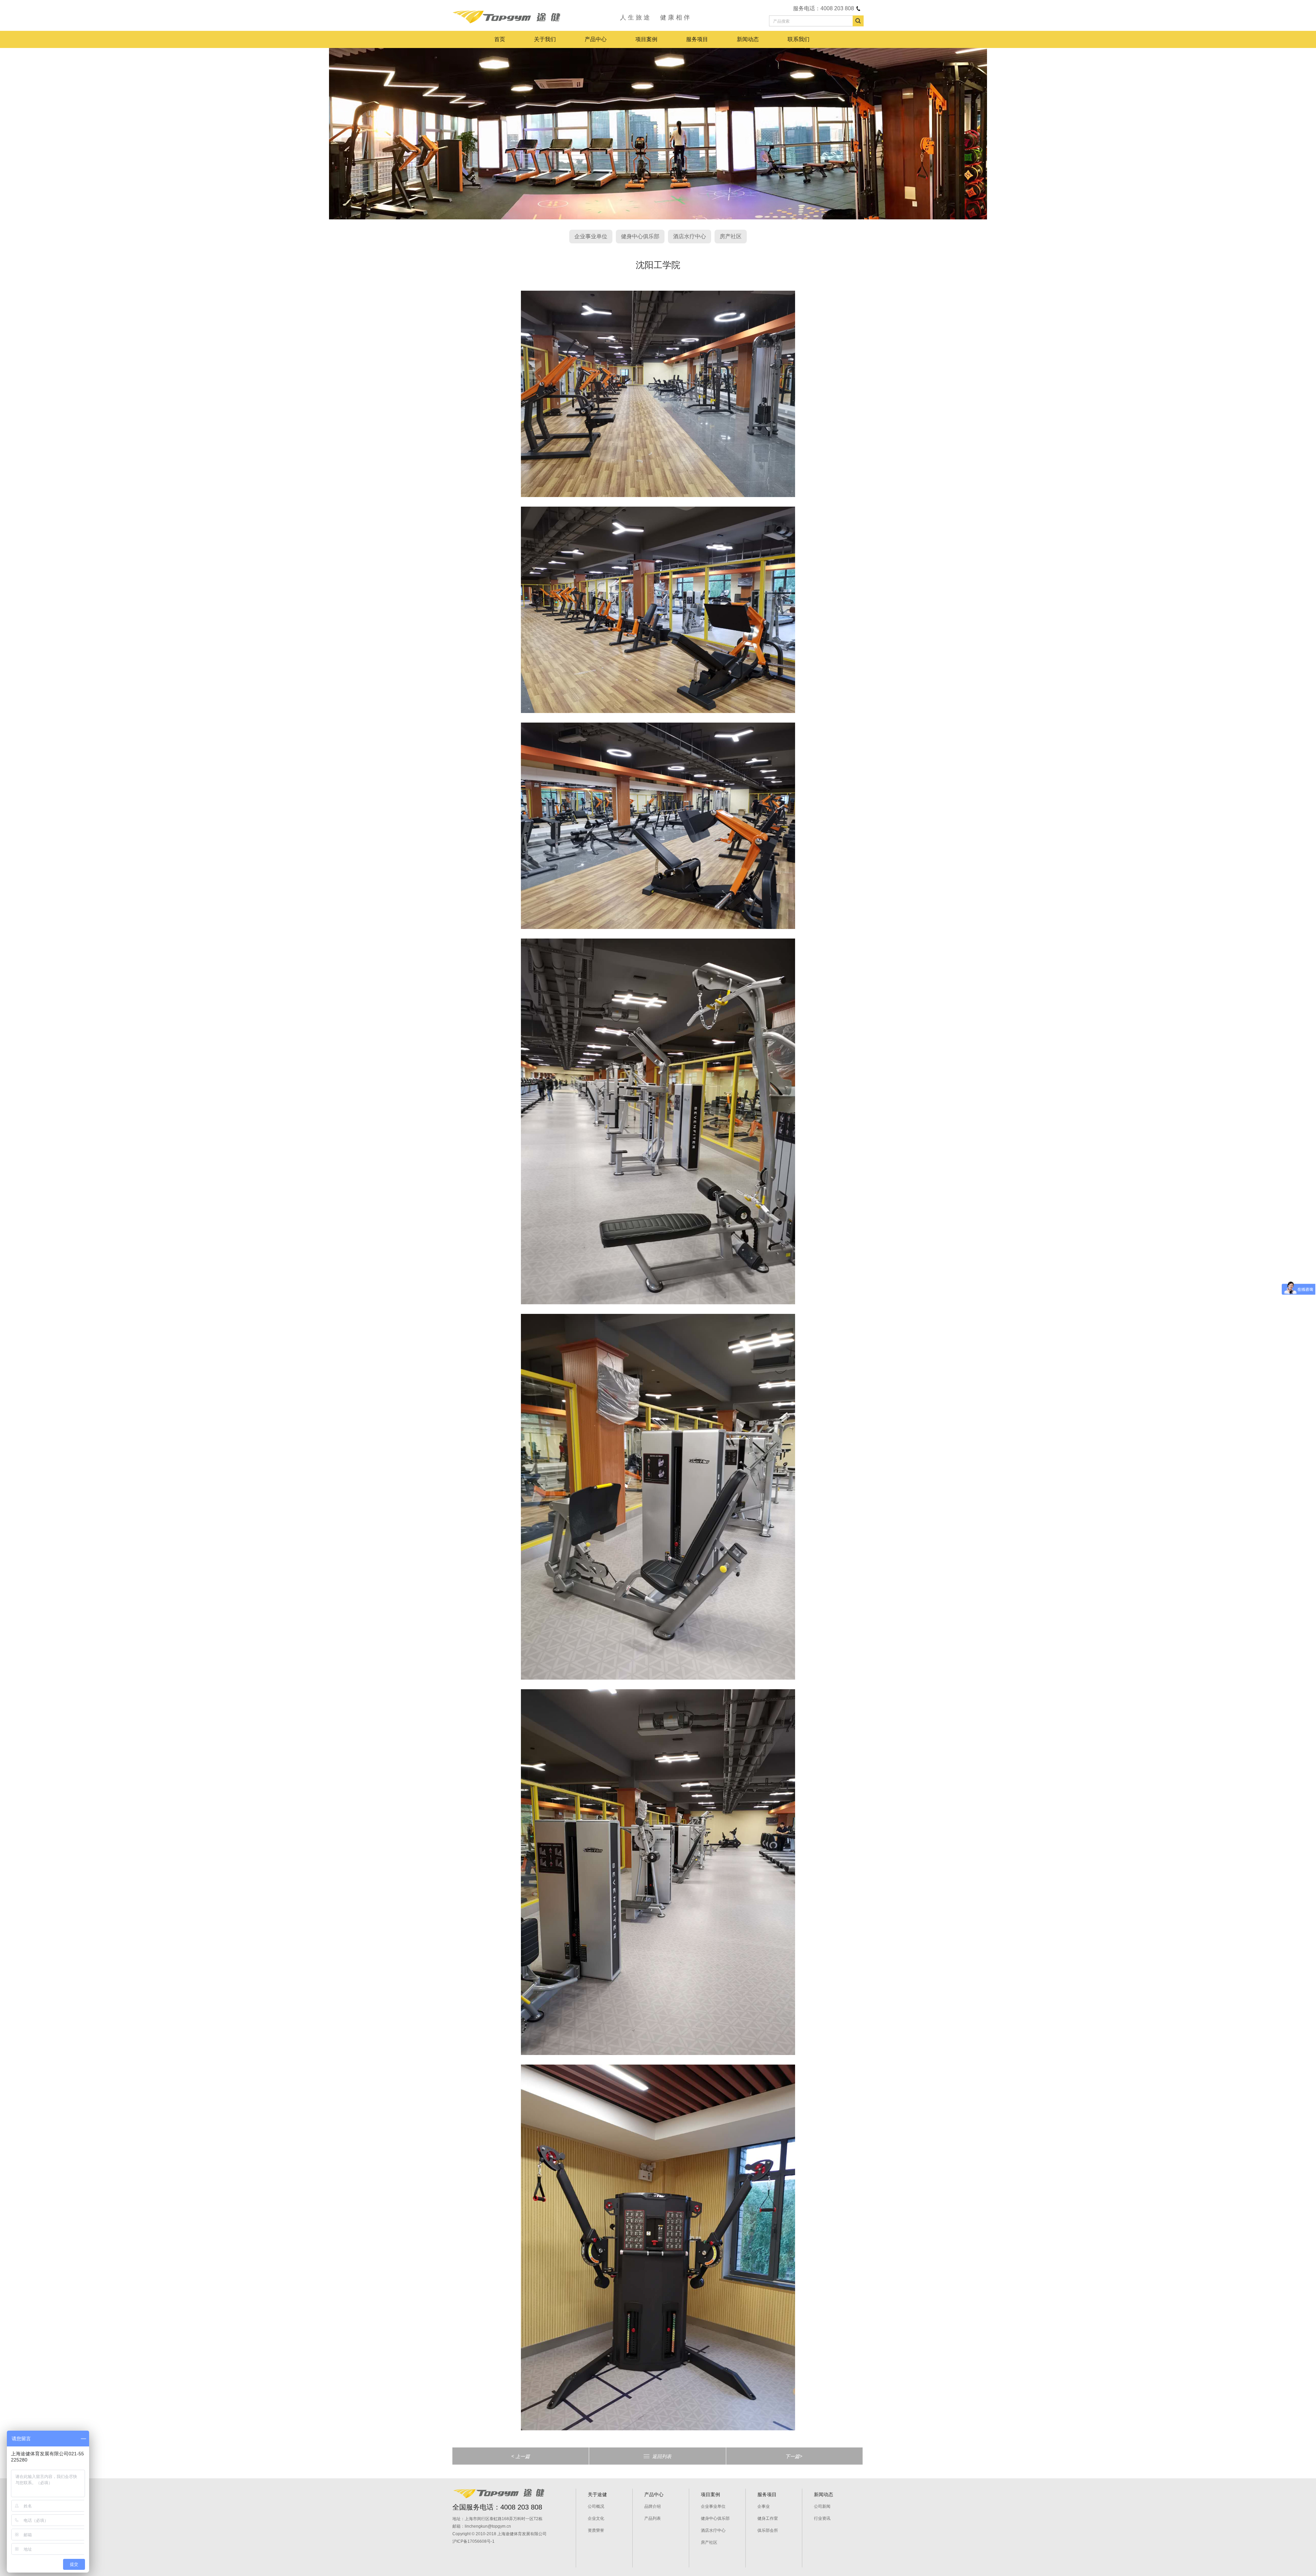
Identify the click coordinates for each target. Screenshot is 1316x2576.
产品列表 (653, 2518)
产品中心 (596, 39)
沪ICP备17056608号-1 (473, 2541)
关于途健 (597, 2494)
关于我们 (545, 39)
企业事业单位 (591, 236)
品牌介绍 (653, 2506)
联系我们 (799, 39)
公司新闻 (822, 2506)
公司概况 (596, 2506)
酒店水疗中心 (690, 236)
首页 (500, 39)
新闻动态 (748, 39)
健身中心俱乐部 (640, 236)
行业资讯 (822, 2518)
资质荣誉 (596, 2530)
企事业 (764, 2506)
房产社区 (731, 236)
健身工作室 (768, 2518)
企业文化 (596, 2518)
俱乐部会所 (768, 2530)
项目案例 (646, 39)
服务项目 (697, 39)
